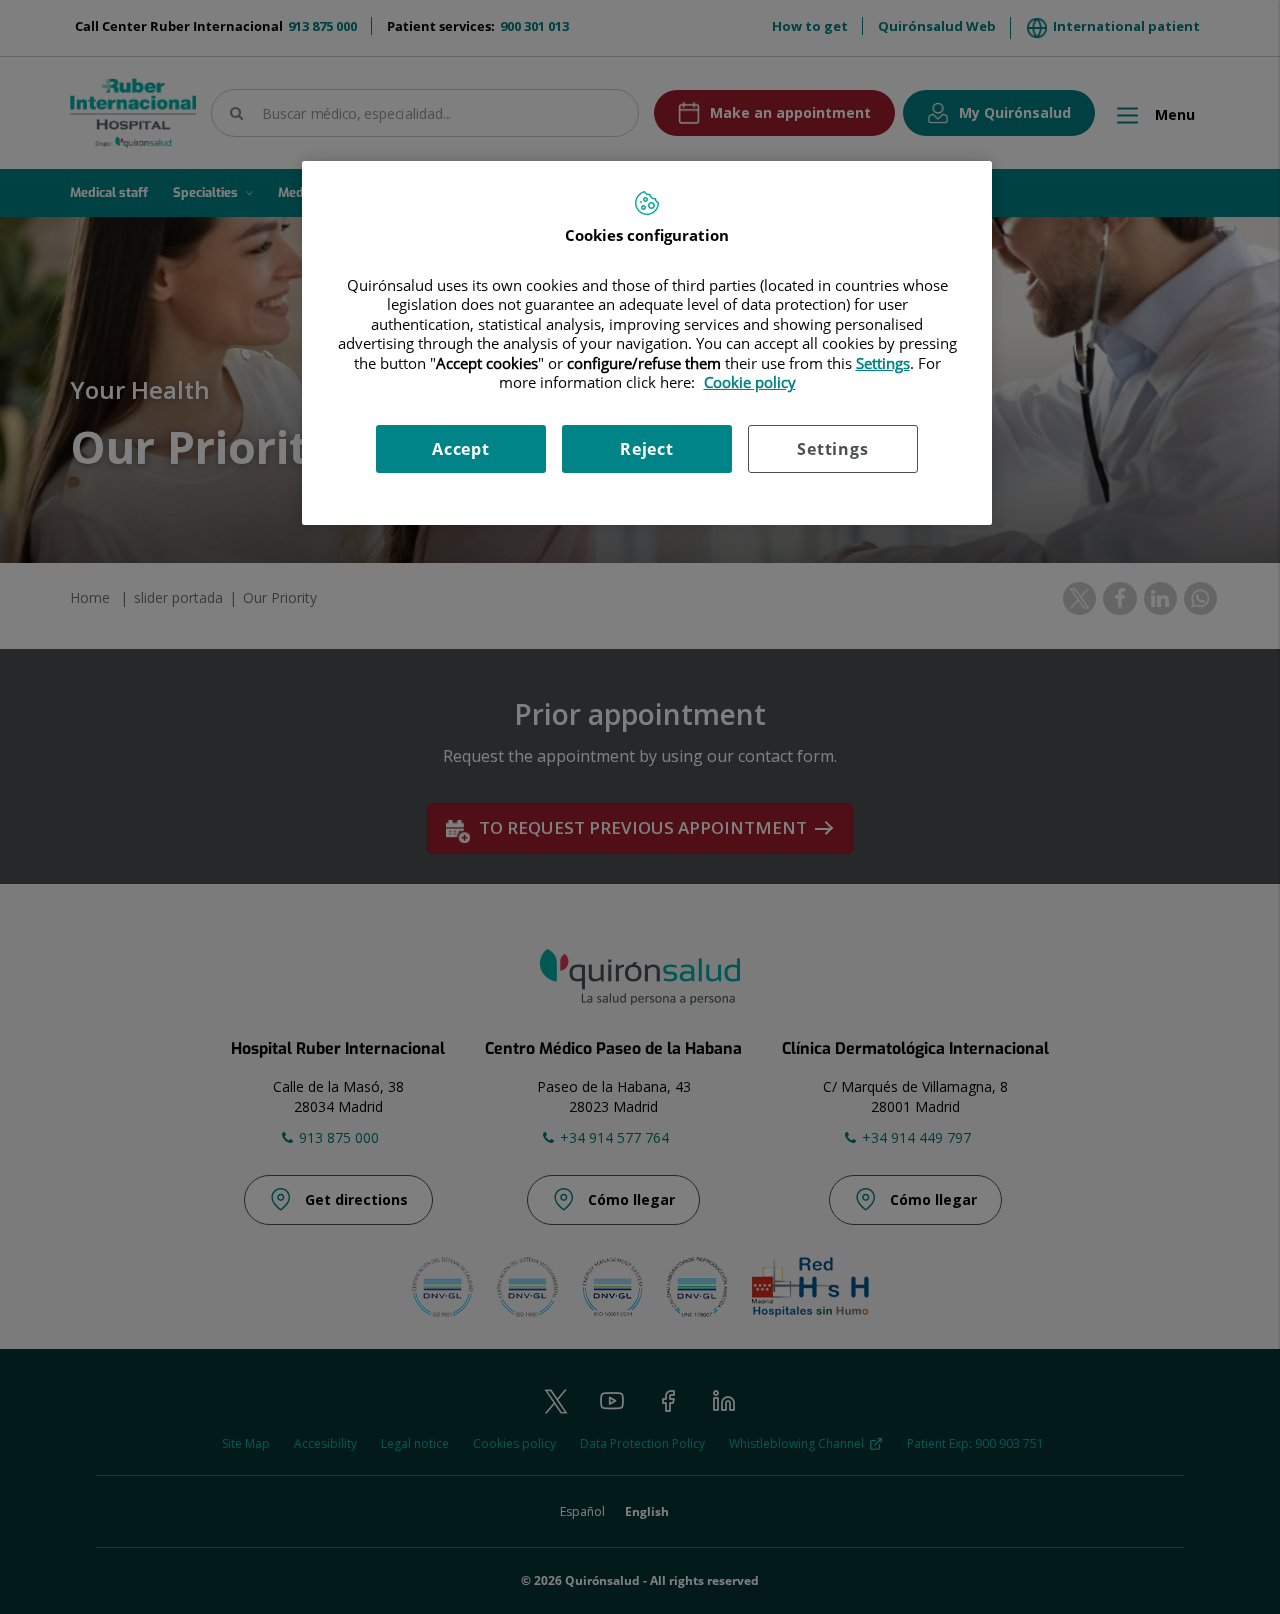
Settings (832, 449)
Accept (461, 449)
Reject (647, 449)
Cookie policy (750, 382)
